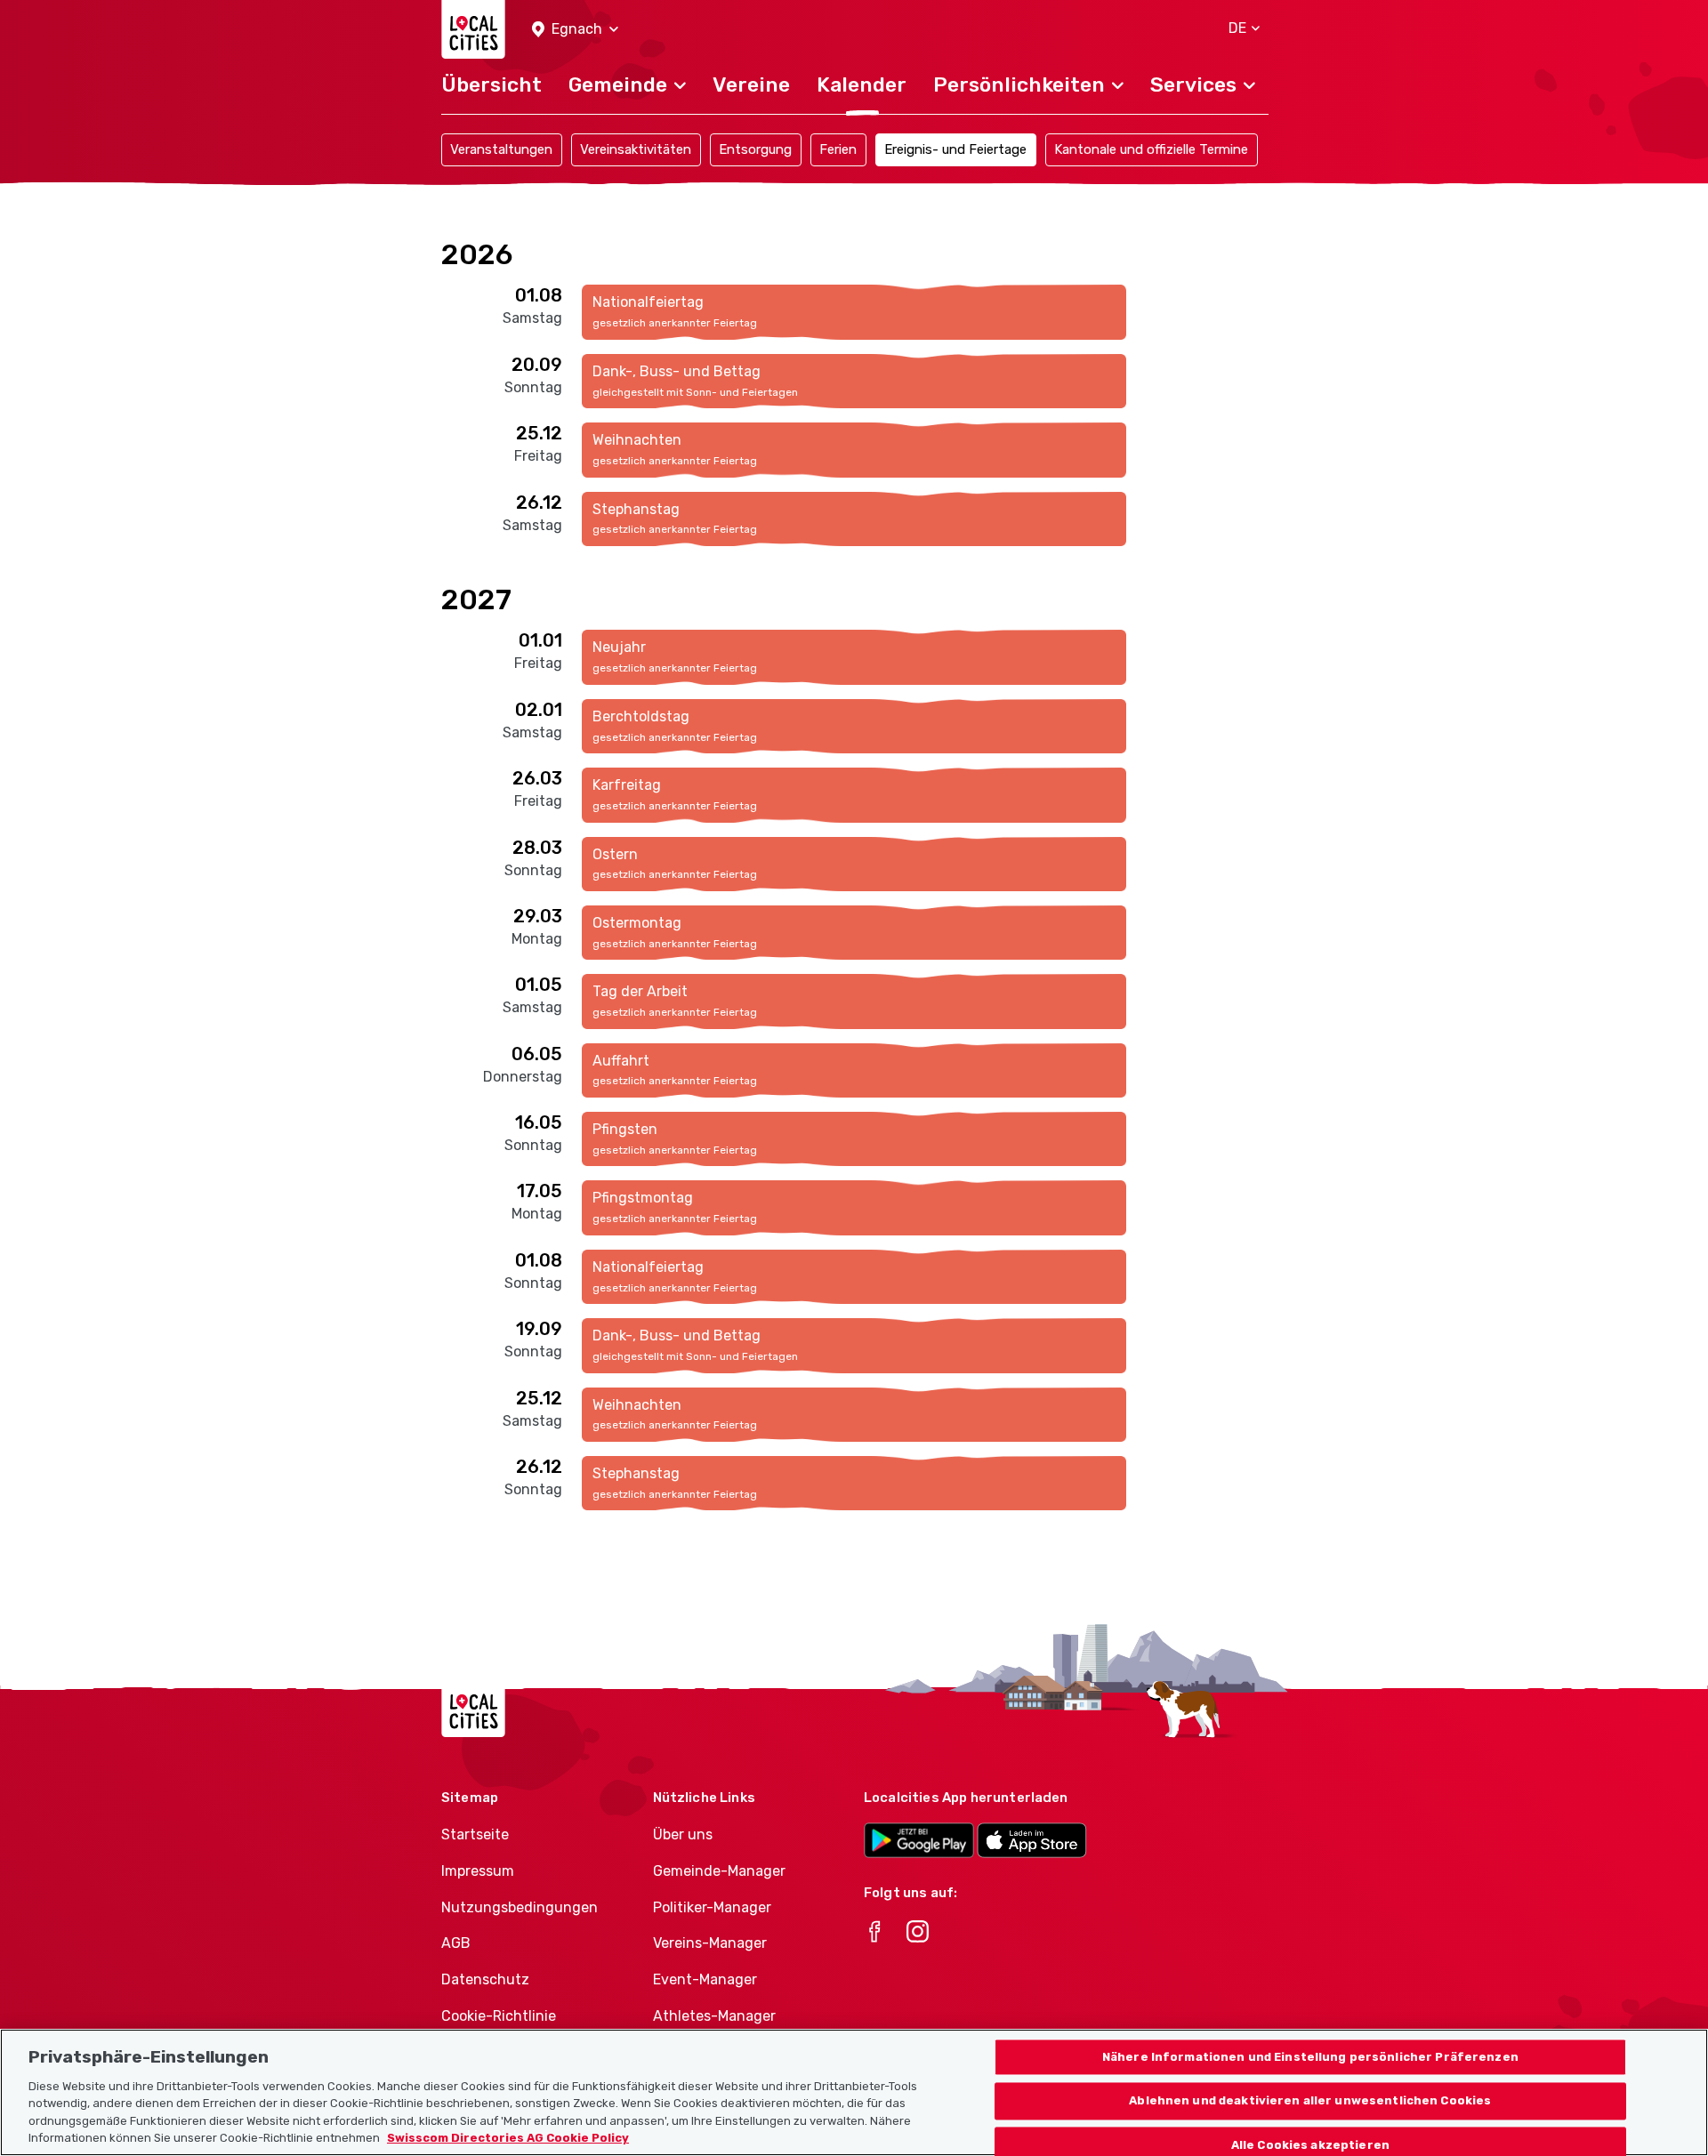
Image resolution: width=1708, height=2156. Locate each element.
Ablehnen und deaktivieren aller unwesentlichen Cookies (1310, 2101)
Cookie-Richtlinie (499, 2016)
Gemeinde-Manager (719, 1871)
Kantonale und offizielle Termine (1151, 149)
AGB (456, 1943)
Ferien (838, 149)
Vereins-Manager (710, 1943)
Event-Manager (705, 1979)
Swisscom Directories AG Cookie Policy (508, 2138)
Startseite (475, 1834)
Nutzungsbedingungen (520, 1907)
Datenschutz (485, 1979)
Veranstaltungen (501, 149)
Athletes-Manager (714, 2016)
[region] (854, 2092)
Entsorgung (755, 149)
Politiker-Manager (712, 1907)
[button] (575, 30)
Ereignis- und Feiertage (955, 149)
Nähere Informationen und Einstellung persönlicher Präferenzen (1310, 2057)
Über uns (683, 1834)
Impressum (478, 1871)
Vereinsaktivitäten (636, 149)
